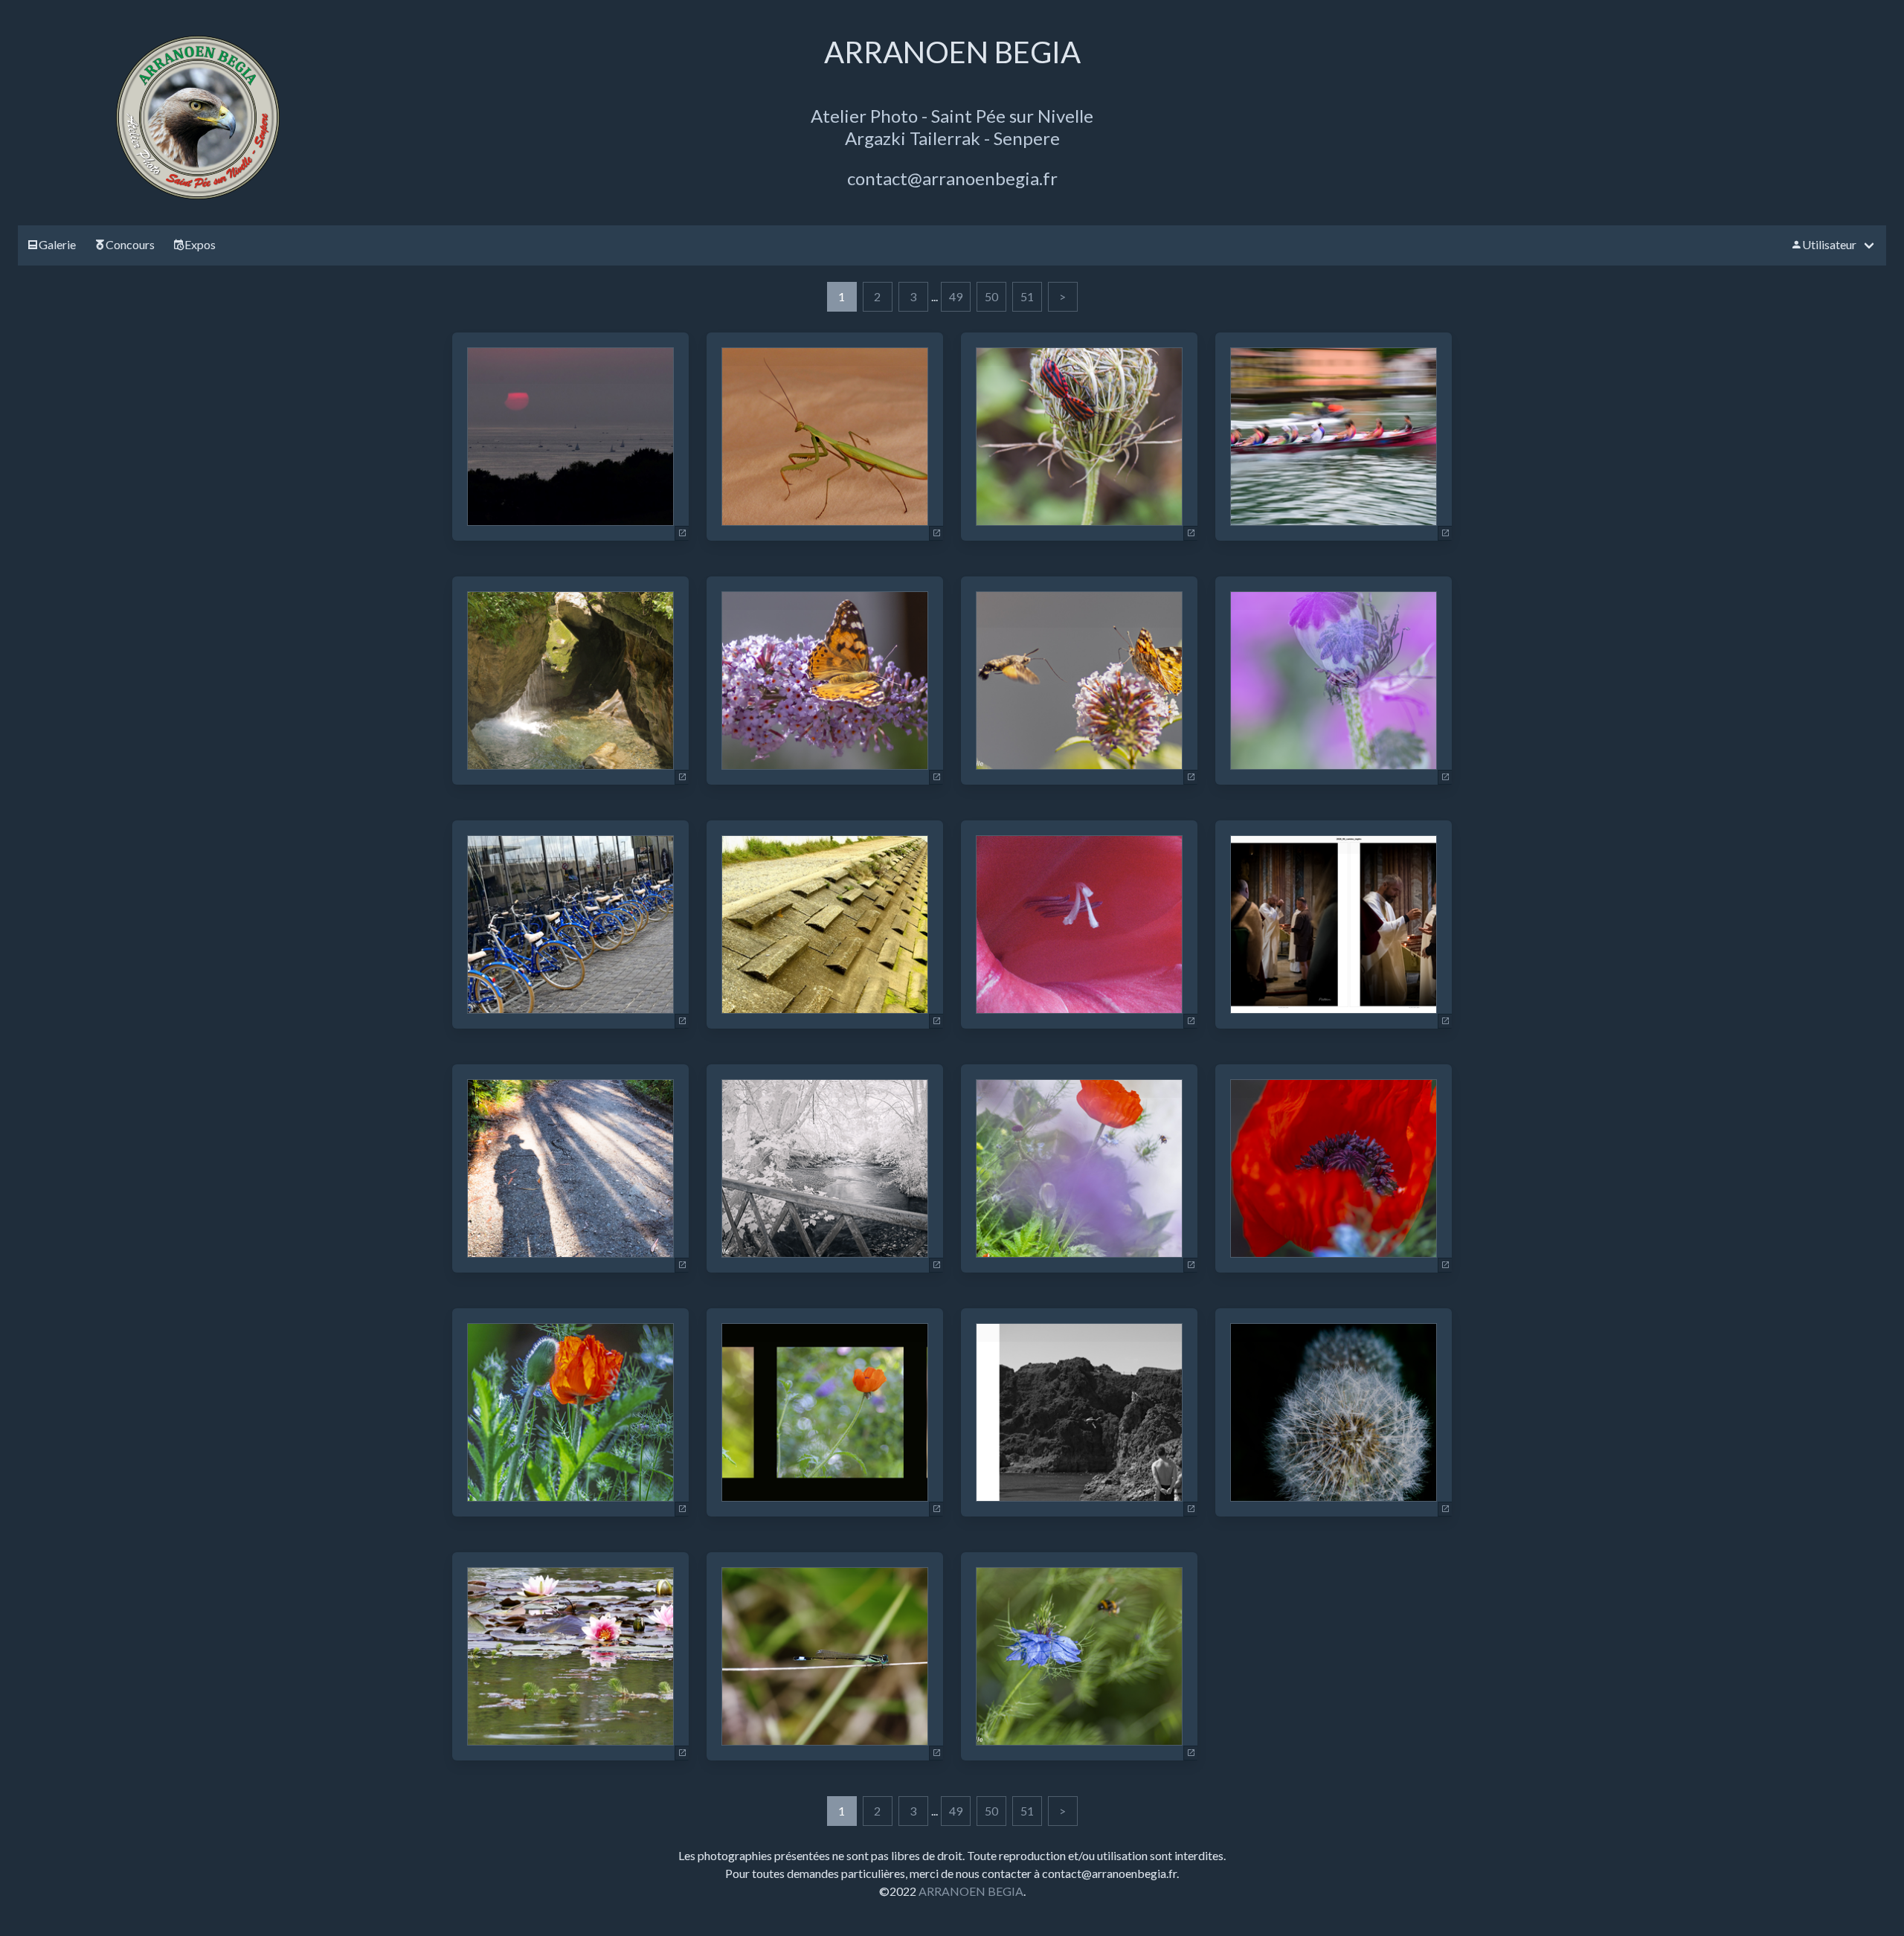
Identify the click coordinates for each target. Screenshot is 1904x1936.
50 (991, 296)
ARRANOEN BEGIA (971, 1891)
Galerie (57, 244)
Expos (200, 244)
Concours (130, 244)
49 (956, 296)
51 (1027, 296)
